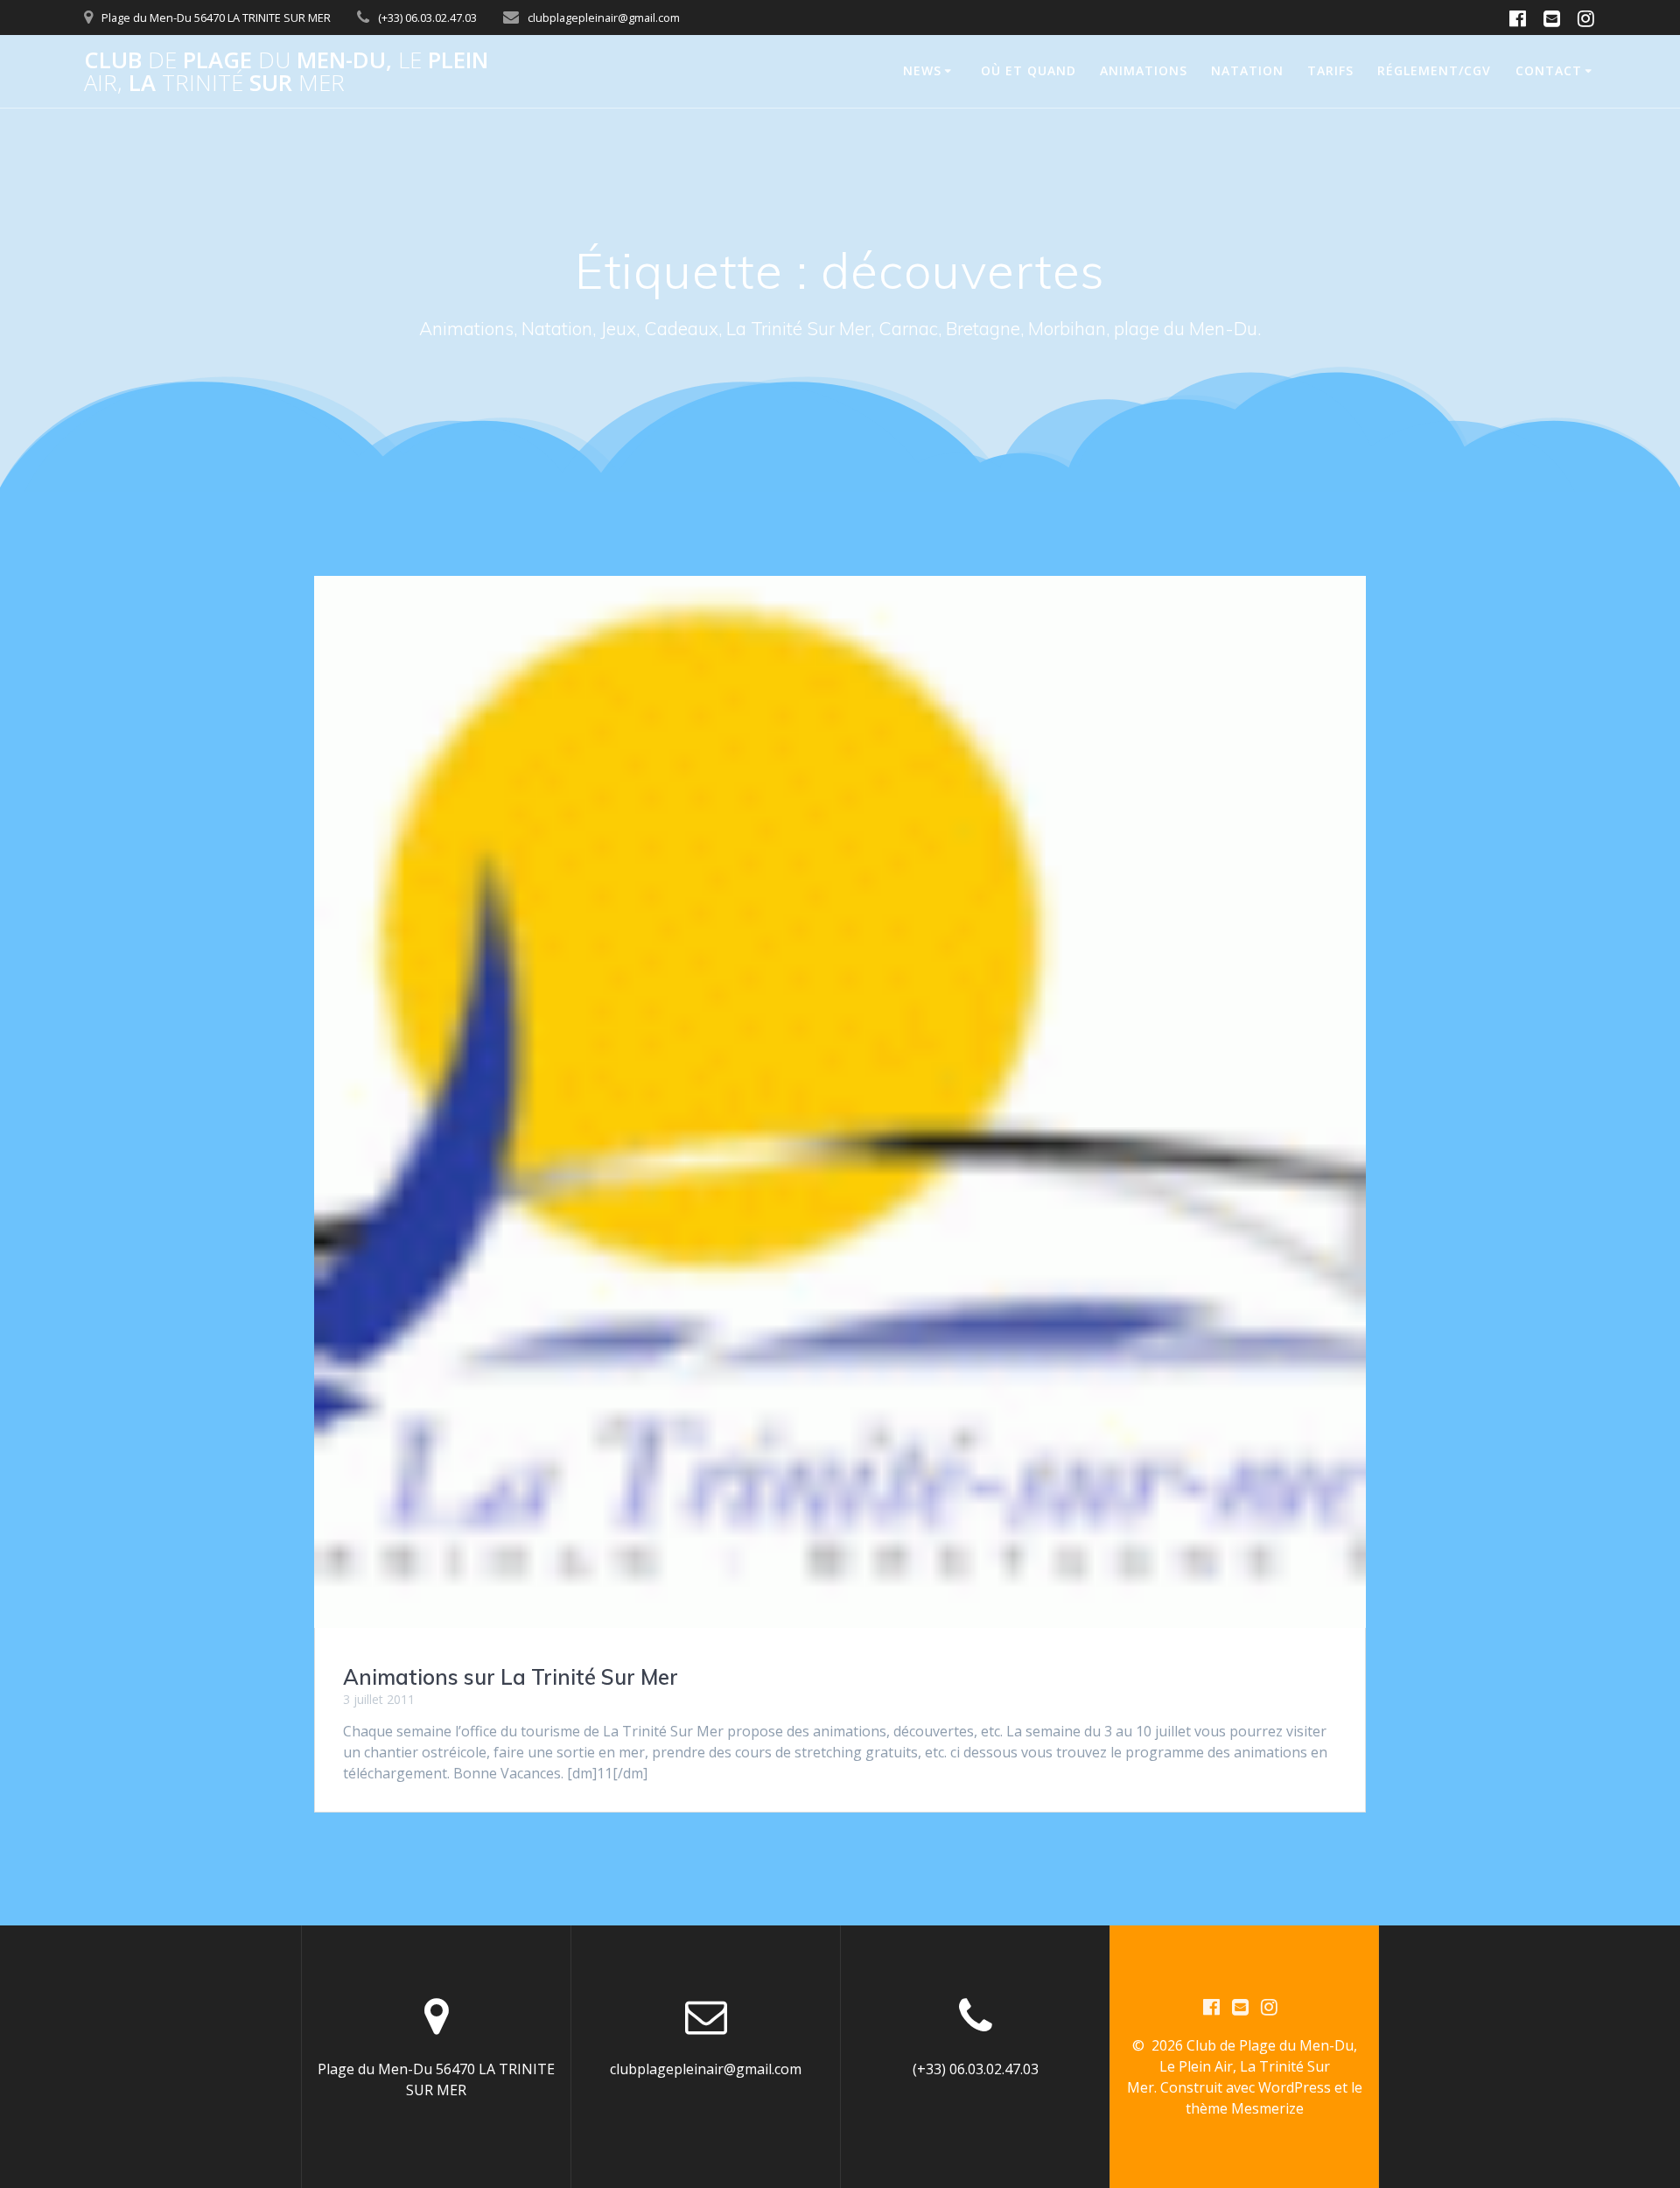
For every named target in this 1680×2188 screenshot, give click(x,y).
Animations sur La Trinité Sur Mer (511, 1677)
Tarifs (1330, 70)
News (922, 70)
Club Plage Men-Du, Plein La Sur (286, 71)
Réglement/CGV (1434, 70)
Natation (1247, 70)
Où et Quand (1029, 70)
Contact (1549, 70)
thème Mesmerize (1245, 2108)
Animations (1144, 70)
